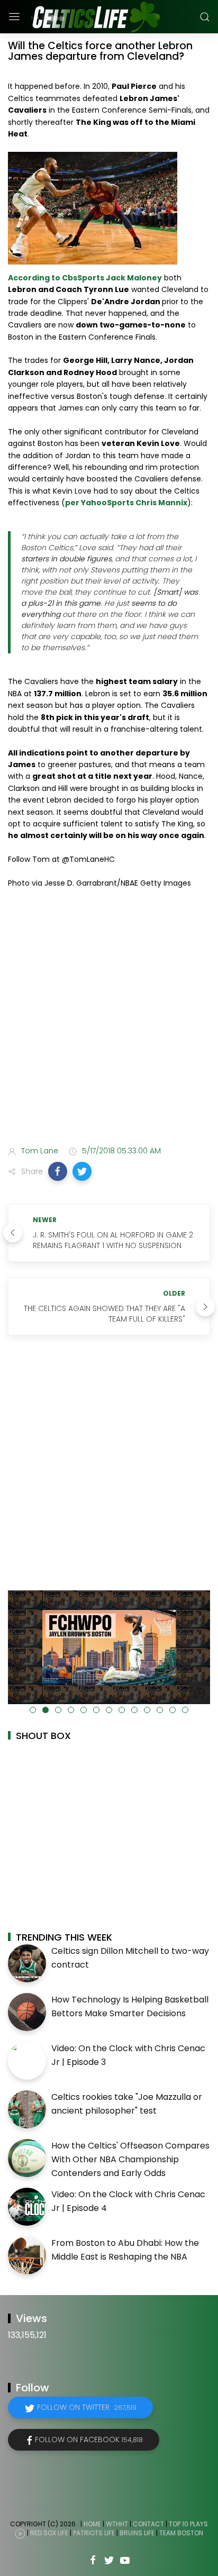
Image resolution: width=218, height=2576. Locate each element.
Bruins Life (137, 2533)
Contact (148, 2524)
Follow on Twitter (87, 2407)
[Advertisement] (109, 1019)
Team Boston (181, 2533)
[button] (58, 1171)
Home (92, 2524)
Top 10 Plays (188, 2524)
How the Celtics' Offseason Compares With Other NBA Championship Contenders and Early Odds (130, 2159)
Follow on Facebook (89, 2440)
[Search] (205, 17)
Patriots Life (94, 2533)
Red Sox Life (49, 2533)
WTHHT (117, 2524)
